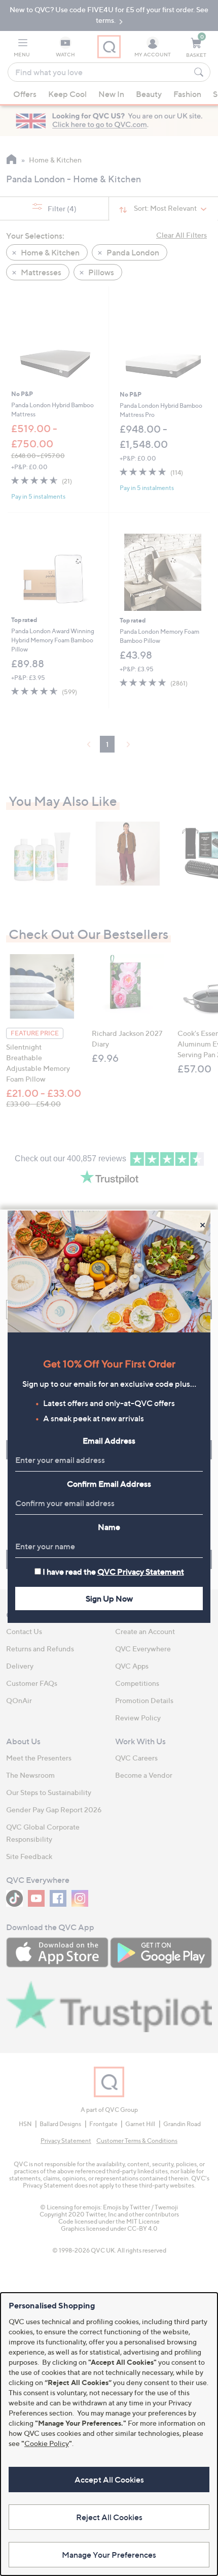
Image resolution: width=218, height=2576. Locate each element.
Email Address (109, 1441)
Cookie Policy (47, 2443)
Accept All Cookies (109, 2480)
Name (109, 1527)
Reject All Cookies (109, 2517)
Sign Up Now (109, 1599)
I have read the (113, 1572)
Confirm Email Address (109, 1484)
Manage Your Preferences (109, 2555)
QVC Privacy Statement (141, 1572)
